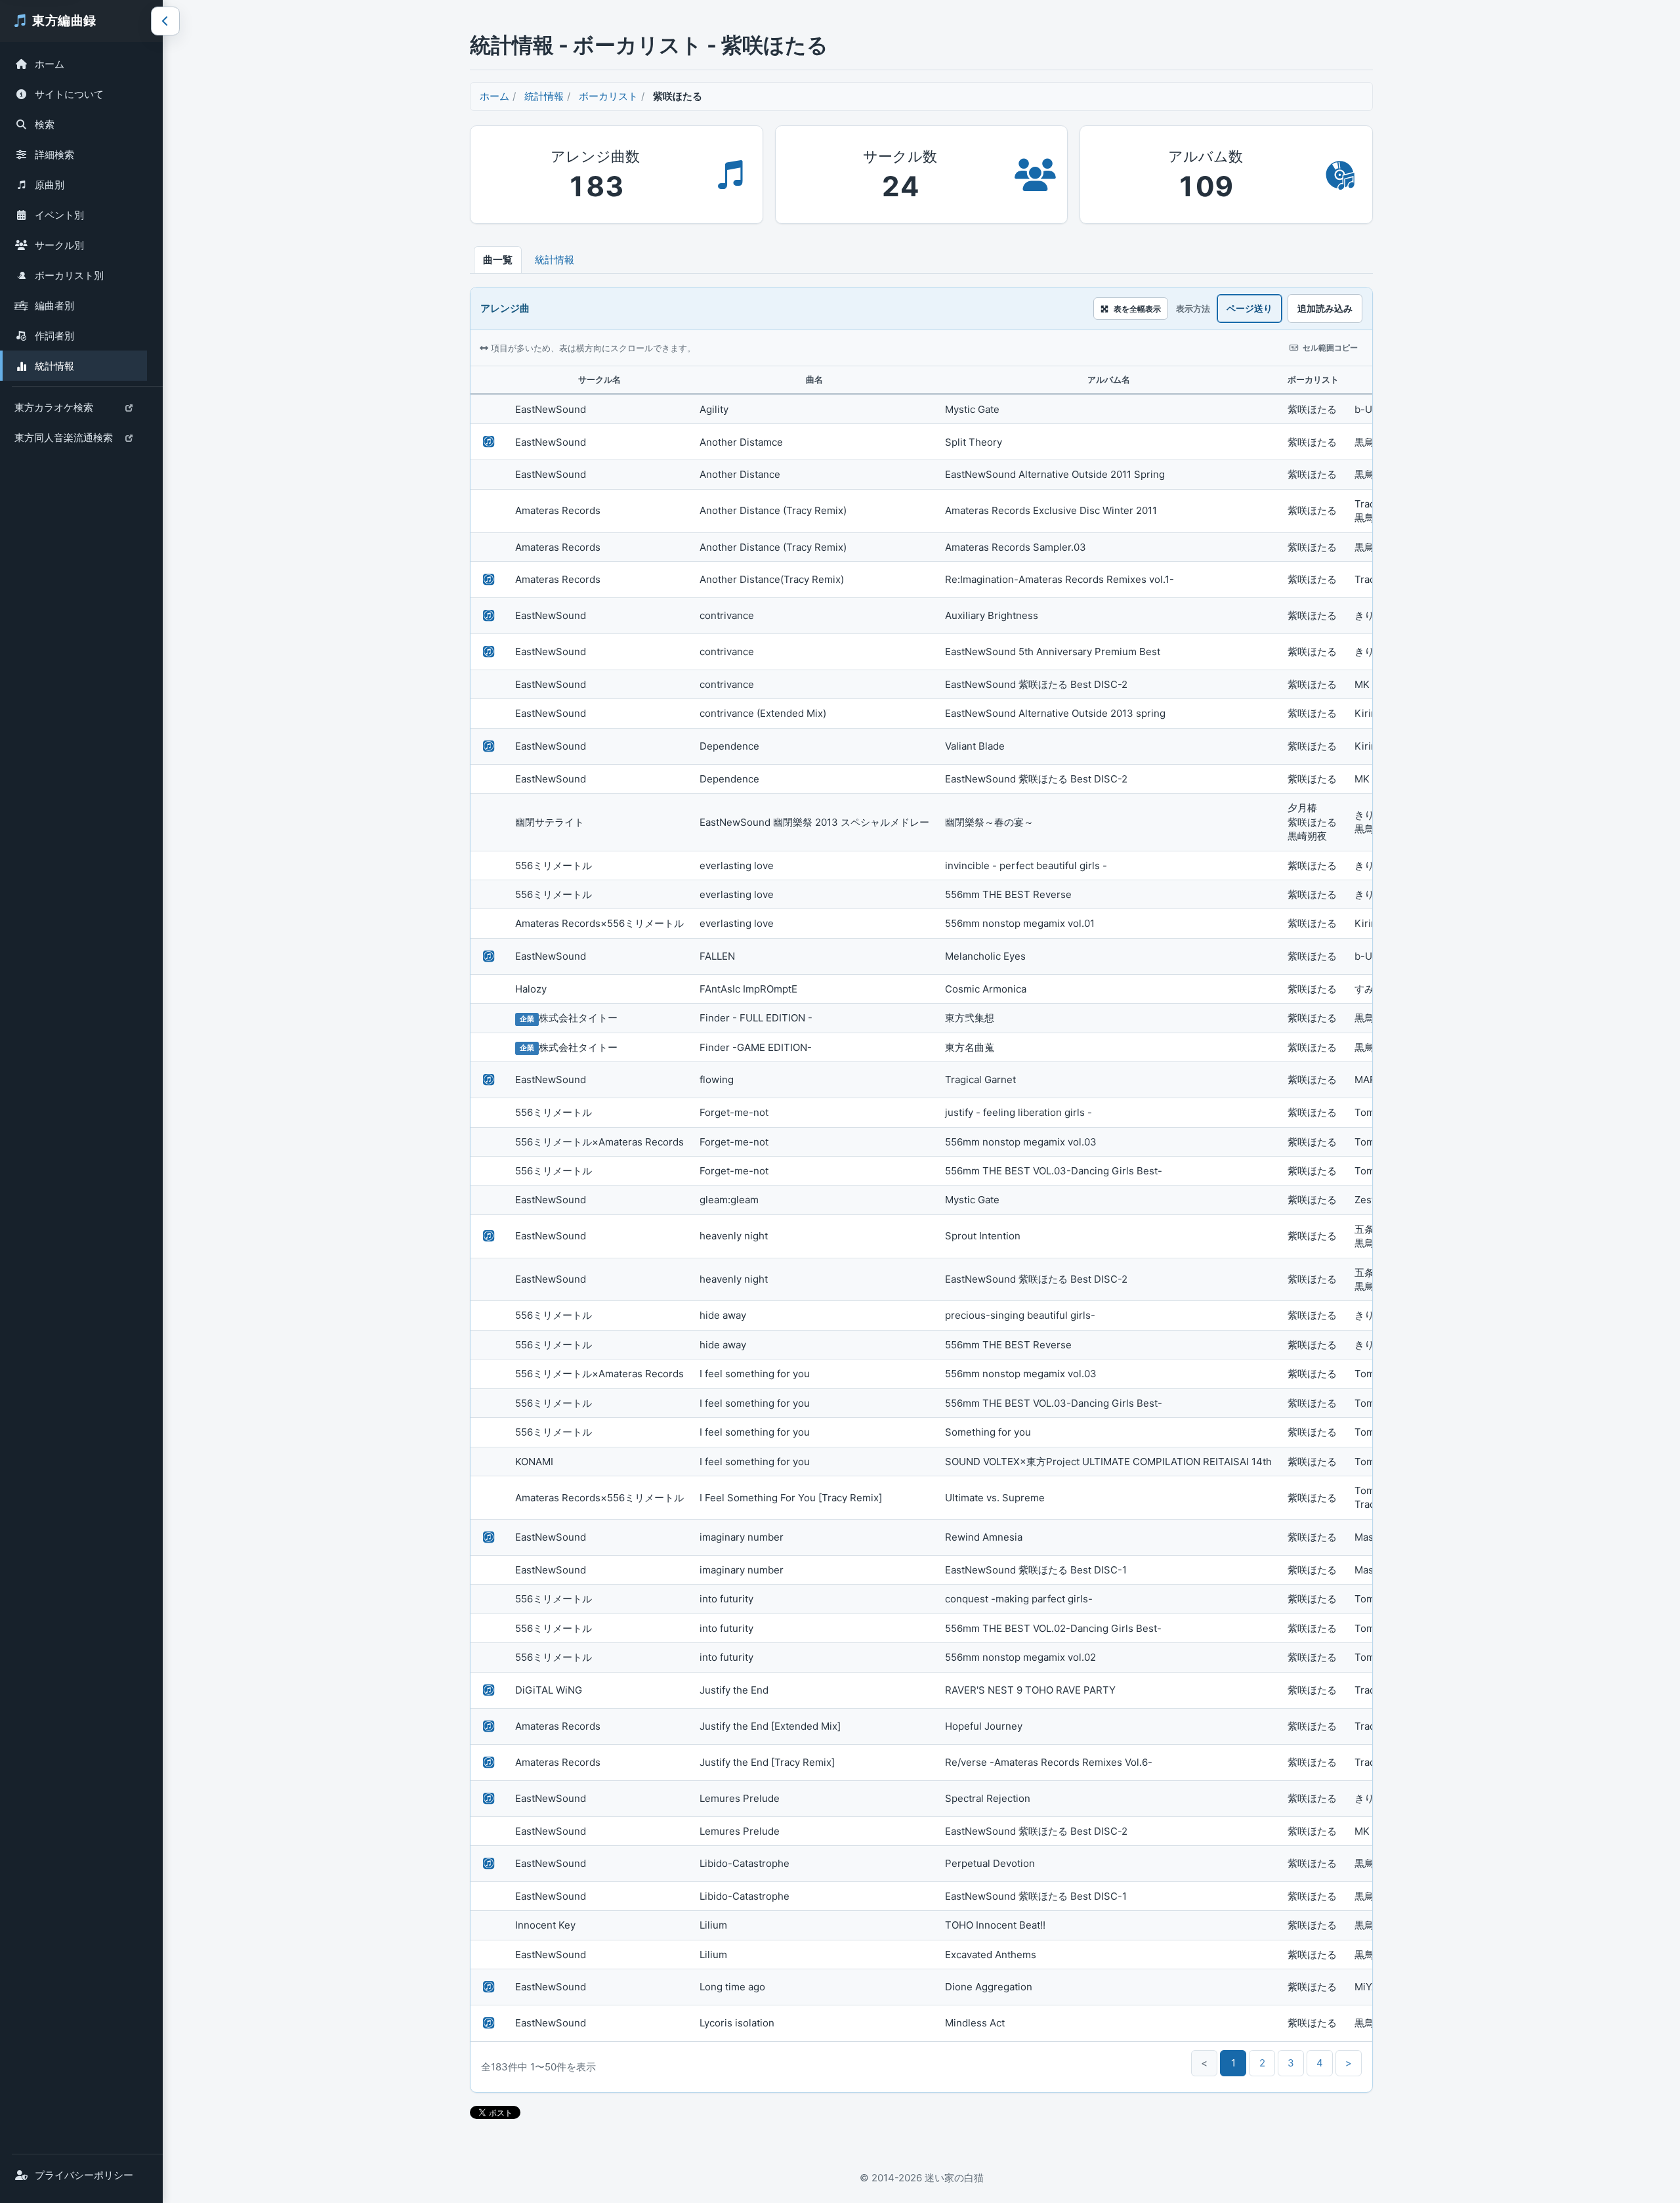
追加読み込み (1325, 308)
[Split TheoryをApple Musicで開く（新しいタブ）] (489, 442)
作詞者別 (54, 336)
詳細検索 (54, 155)
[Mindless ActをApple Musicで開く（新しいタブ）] (489, 2023)
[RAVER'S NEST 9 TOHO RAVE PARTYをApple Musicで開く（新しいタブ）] (489, 1690)
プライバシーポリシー (84, 2175)
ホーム (50, 64)
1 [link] (1233, 2063)
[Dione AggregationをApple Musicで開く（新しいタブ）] (489, 1987)
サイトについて (69, 94)
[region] (921, 1204)
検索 (45, 124)
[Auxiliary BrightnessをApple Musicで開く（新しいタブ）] (489, 616)
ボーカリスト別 (69, 275)
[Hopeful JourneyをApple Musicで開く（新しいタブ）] (489, 1726)
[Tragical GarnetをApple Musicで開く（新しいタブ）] (489, 1080)
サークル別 (59, 245)
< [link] (1204, 2063)
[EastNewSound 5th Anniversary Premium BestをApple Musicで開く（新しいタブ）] (489, 652)
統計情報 (54, 366)
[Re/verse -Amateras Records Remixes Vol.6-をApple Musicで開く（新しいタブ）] (489, 1763)
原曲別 (50, 185)
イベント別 (59, 215)
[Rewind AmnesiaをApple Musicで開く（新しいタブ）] (489, 1537)
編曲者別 (54, 306)
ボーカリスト (608, 96)
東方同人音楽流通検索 (63, 441)
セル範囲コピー (1330, 348)
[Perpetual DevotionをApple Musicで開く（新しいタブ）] (489, 1864)
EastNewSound (551, 409)
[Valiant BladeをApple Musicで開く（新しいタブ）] (489, 746)
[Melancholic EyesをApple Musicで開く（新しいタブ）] (489, 956)
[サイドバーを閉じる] (165, 21)
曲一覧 (498, 260)
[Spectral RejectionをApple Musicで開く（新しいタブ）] (489, 1799)
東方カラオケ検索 (53, 411)
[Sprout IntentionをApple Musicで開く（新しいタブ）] (489, 1236)
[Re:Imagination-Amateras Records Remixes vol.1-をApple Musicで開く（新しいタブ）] (489, 580)
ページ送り (1249, 308)
